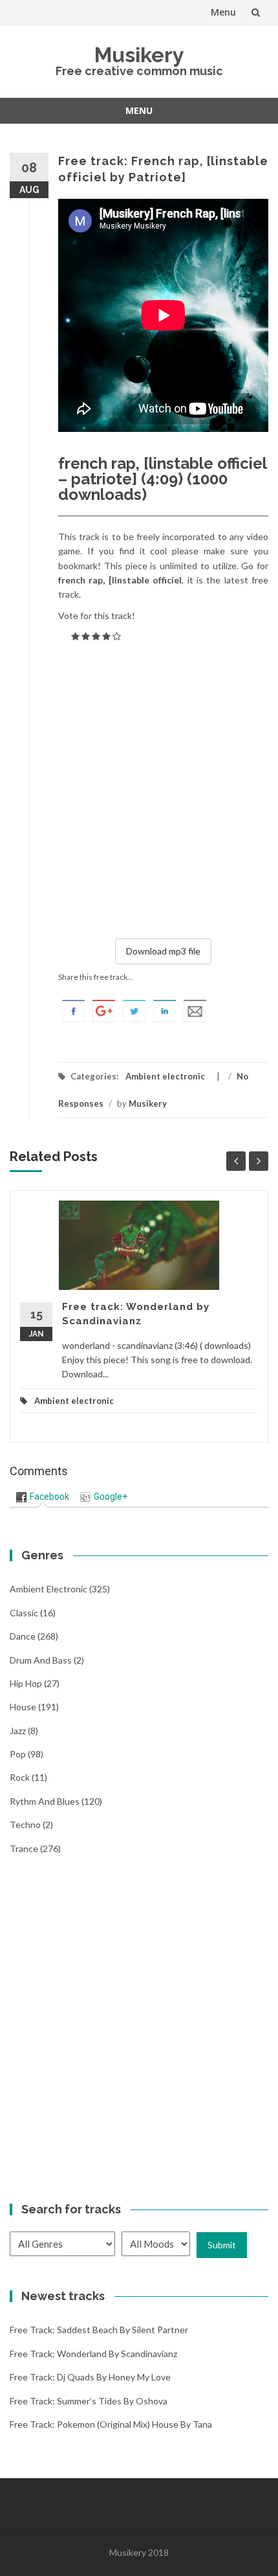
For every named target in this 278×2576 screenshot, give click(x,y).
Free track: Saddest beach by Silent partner (99, 2330)
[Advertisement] (139, 788)
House (23, 1707)
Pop (18, 1754)
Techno (25, 1825)
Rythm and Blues (45, 1801)
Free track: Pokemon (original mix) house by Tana (111, 2424)
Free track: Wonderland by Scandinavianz (93, 2354)
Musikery (139, 55)
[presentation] (43, 1497)
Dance (23, 1636)
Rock (20, 1777)
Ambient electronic (165, 1076)
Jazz (18, 1731)
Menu (223, 12)
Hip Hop (26, 1683)
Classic (24, 1613)
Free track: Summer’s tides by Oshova (89, 2401)
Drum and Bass (41, 1660)
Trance (24, 1848)
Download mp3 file (163, 951)
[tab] (43, 1497)
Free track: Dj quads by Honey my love (90, 2377)
